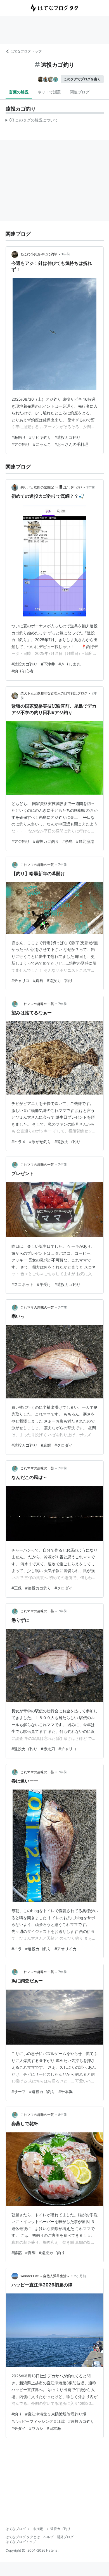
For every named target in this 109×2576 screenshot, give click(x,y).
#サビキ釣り (40, 437)
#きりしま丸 (69, 664)
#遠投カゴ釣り (67, 437)
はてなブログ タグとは (23, 2537)
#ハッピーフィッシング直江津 (38, 2421)
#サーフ (19, 2092)
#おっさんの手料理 (71, 444)
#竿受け (44, 1284)
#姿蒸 (17, 2253)
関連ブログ (80, 92)
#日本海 (54, 2428)
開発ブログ (65, 2537)
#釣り (17, 2414)
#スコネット (22, 1284)
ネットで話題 (49, 92)
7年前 (62, 865)
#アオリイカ (66, 1949)
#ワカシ (36, 2428)
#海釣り (19, 437)
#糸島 (67, 841)
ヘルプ (48, 2537)
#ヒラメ (19, 1142)
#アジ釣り (21, 444)
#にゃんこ (42, 444)
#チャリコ (21, 980)
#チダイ (19, 2428)
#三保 (17, 1588)
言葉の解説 (19, 92)
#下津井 (48, 664)
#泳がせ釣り (40, 1142)
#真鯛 (38, 980)
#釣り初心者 (22, 671)
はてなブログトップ (21, 2542)
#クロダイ (64, 1445)
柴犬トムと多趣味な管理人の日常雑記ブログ (54, 693)
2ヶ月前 (80, 2276)
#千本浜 (66, 2092)
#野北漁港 (85, 841)
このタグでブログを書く (82, 79)
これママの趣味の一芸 (37, 865)
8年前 (62, 2115)
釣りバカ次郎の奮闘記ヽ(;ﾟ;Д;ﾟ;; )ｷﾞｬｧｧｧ (51, 487)
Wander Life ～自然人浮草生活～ (45, 2276)
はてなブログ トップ (26, 51)
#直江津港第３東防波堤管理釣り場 (56, 2414)
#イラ (17, 1949)
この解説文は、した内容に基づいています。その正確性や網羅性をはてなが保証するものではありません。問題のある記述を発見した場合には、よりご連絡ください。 (32, 121)
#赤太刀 (48, 1749)
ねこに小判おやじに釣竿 (39, 254)
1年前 (66, 254)
